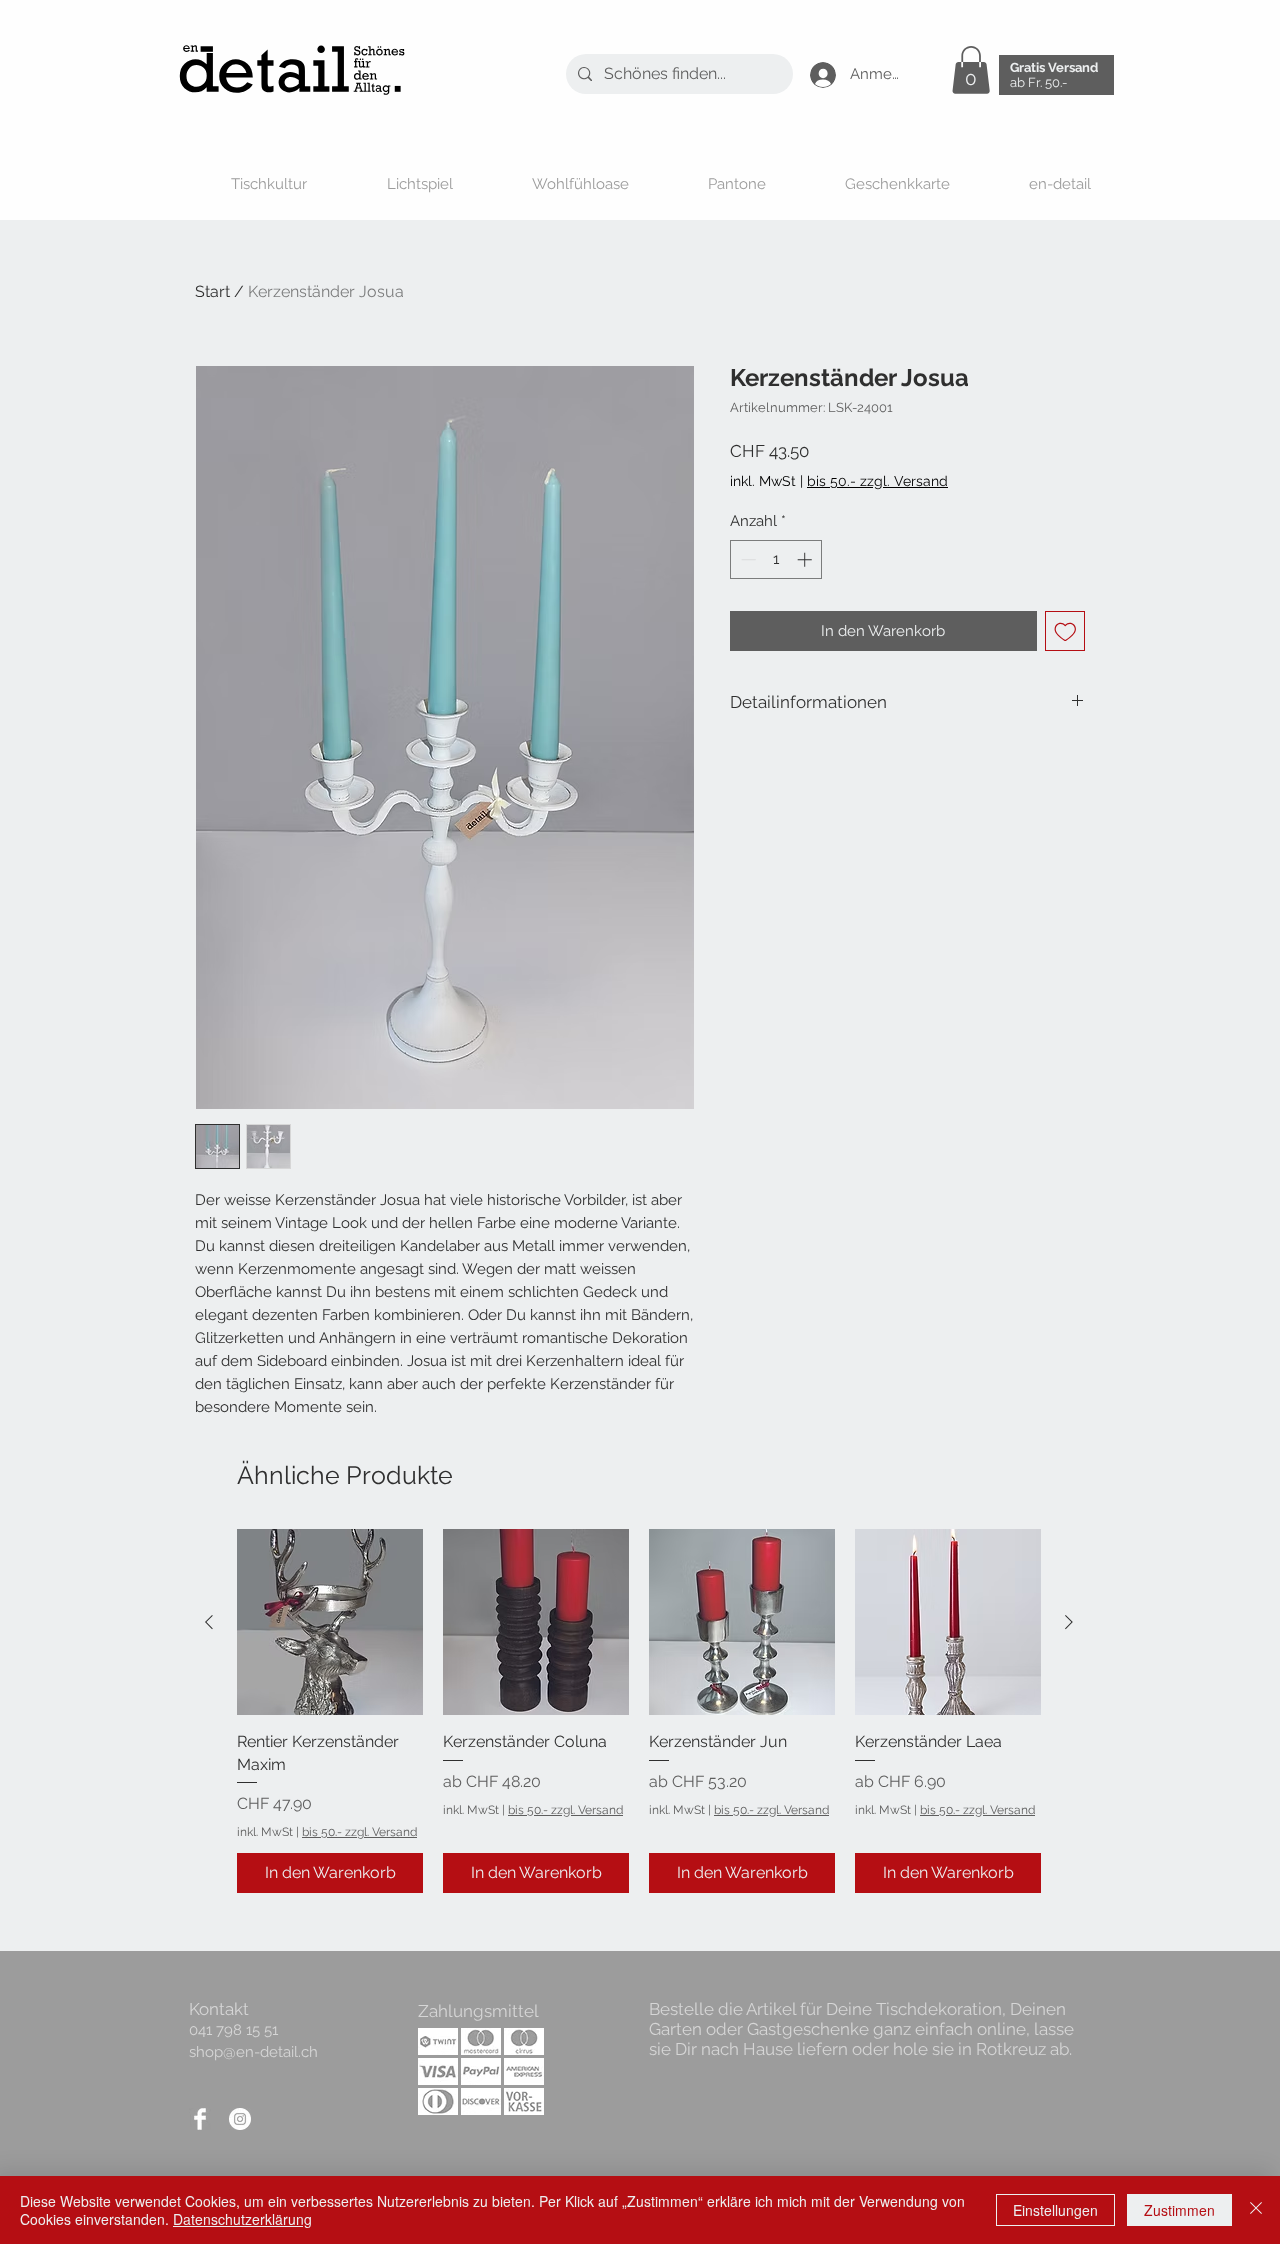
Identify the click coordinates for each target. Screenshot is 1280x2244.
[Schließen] (1256, 2210)
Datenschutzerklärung (242, 2219)
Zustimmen (1179, 2210)
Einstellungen (1055, 2210)
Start (212, 291)
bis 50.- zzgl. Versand (359, 1832)
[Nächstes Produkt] (1069, 1622)
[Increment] (806, 559)
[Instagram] (240, 2119)
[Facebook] (200, 2119)
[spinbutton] (776, 559)
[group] (639, 1710)
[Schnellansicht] (330, 1622)
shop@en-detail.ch (253, 2052)
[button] (971, 70)
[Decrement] (746, 559)
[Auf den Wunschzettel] (1065, 631)
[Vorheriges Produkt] (209, 1622)
